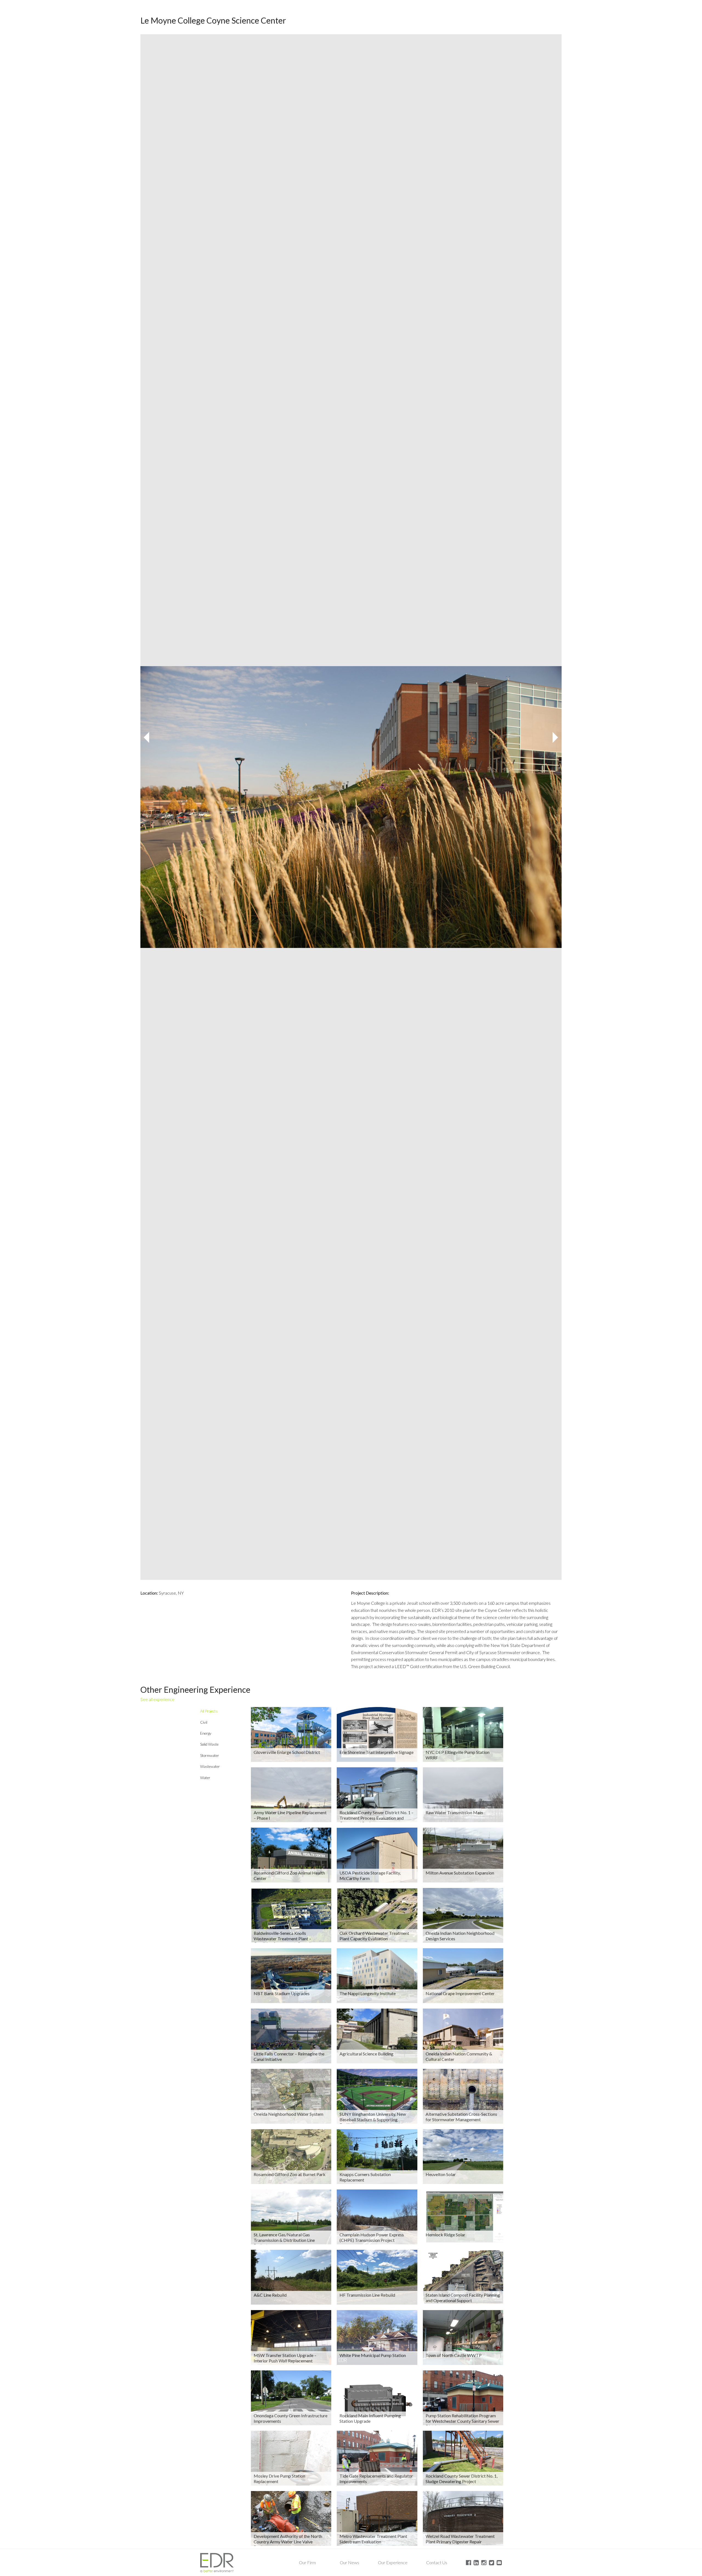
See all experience (157, 1699)
